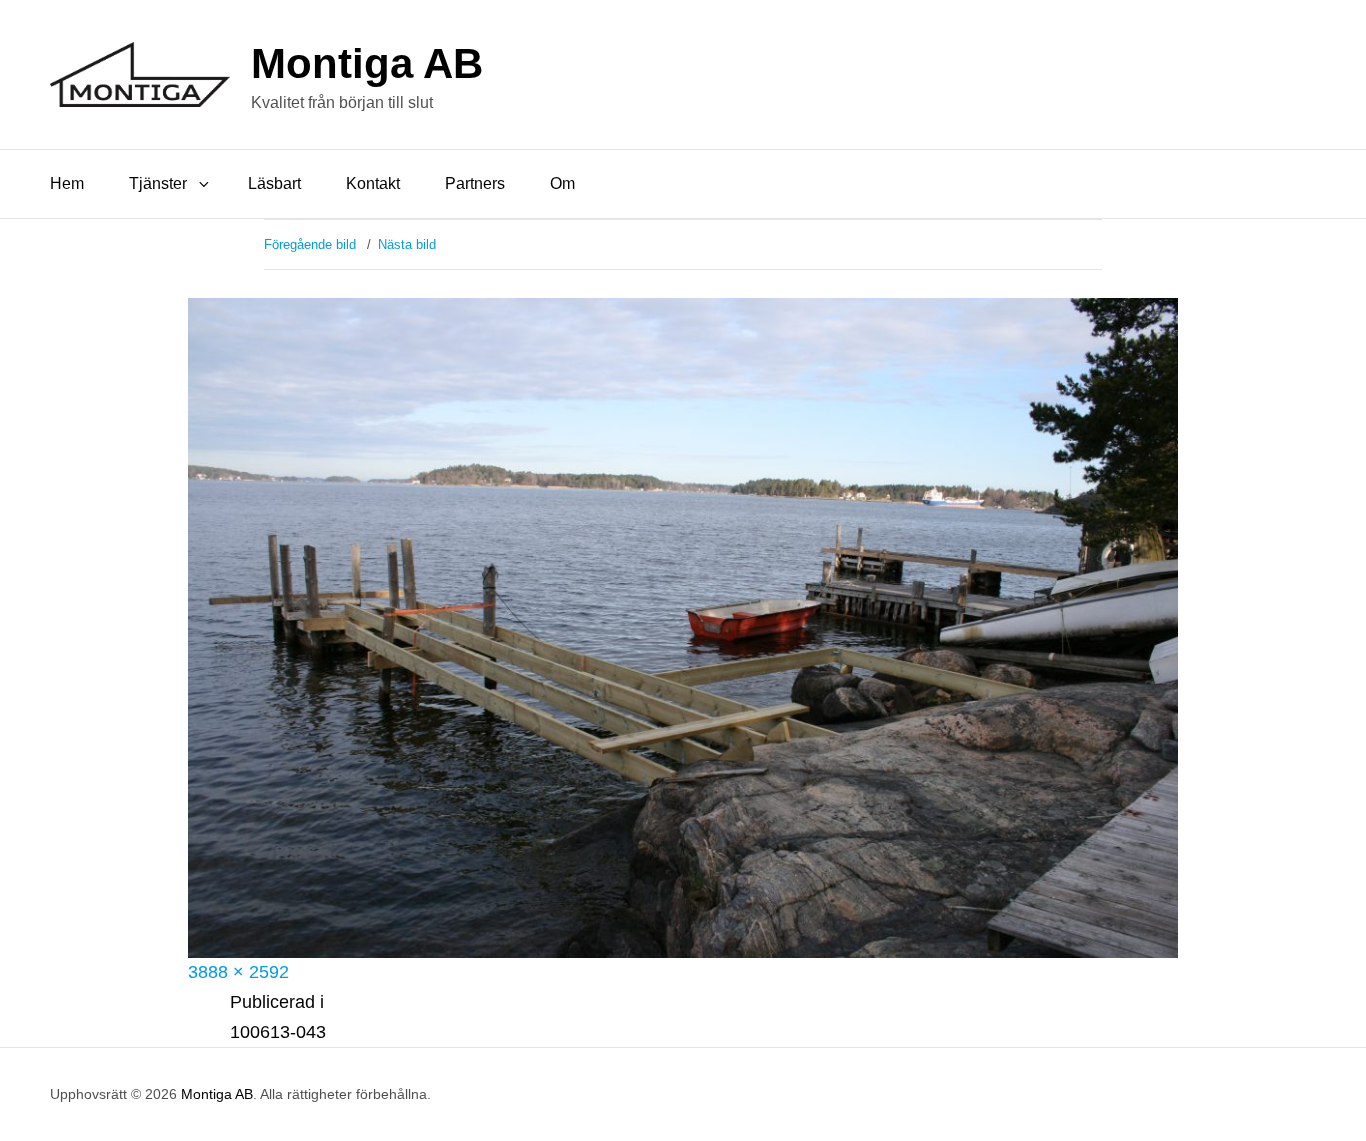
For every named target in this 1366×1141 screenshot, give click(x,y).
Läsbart (274, 183)
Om (562, 183)
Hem (67, 183)
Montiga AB (367, 63)
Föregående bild (310, 244)
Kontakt (373, 183)
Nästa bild (407, 244)
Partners (475, 183)
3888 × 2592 (238, 972)
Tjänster (158, 183)
